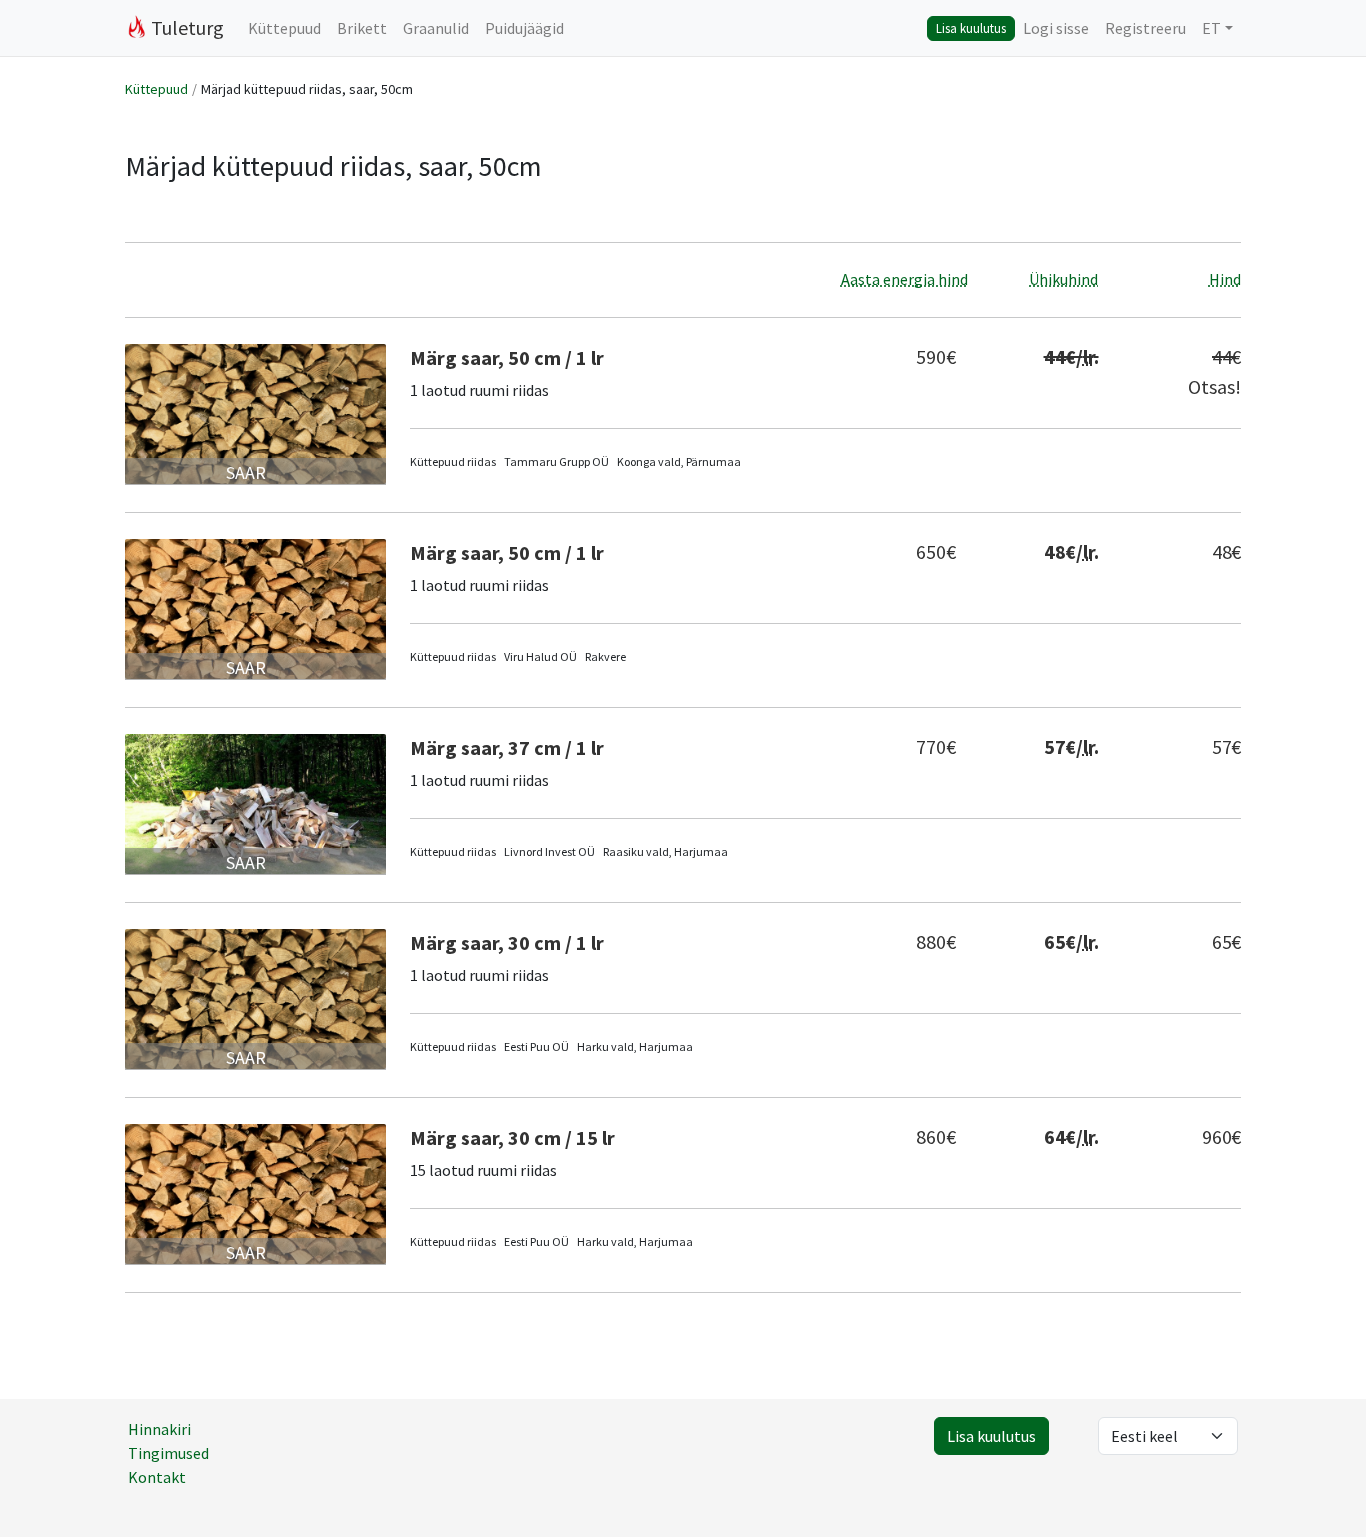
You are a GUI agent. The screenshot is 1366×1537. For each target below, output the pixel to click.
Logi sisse (1056, 28)
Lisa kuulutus (971, 28)
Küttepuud (284, 28)
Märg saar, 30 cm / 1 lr (507, 942)
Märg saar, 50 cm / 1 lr (507, 357)
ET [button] (1211, 28)
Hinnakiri (159, 1429)
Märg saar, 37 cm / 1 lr (507, 747)
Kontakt (157, 1477)
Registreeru (1145, 28)
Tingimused (168, 1453)
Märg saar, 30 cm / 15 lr (512, 1137)
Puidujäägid (524, 28)
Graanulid (436, 28)
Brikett (362, 28)
